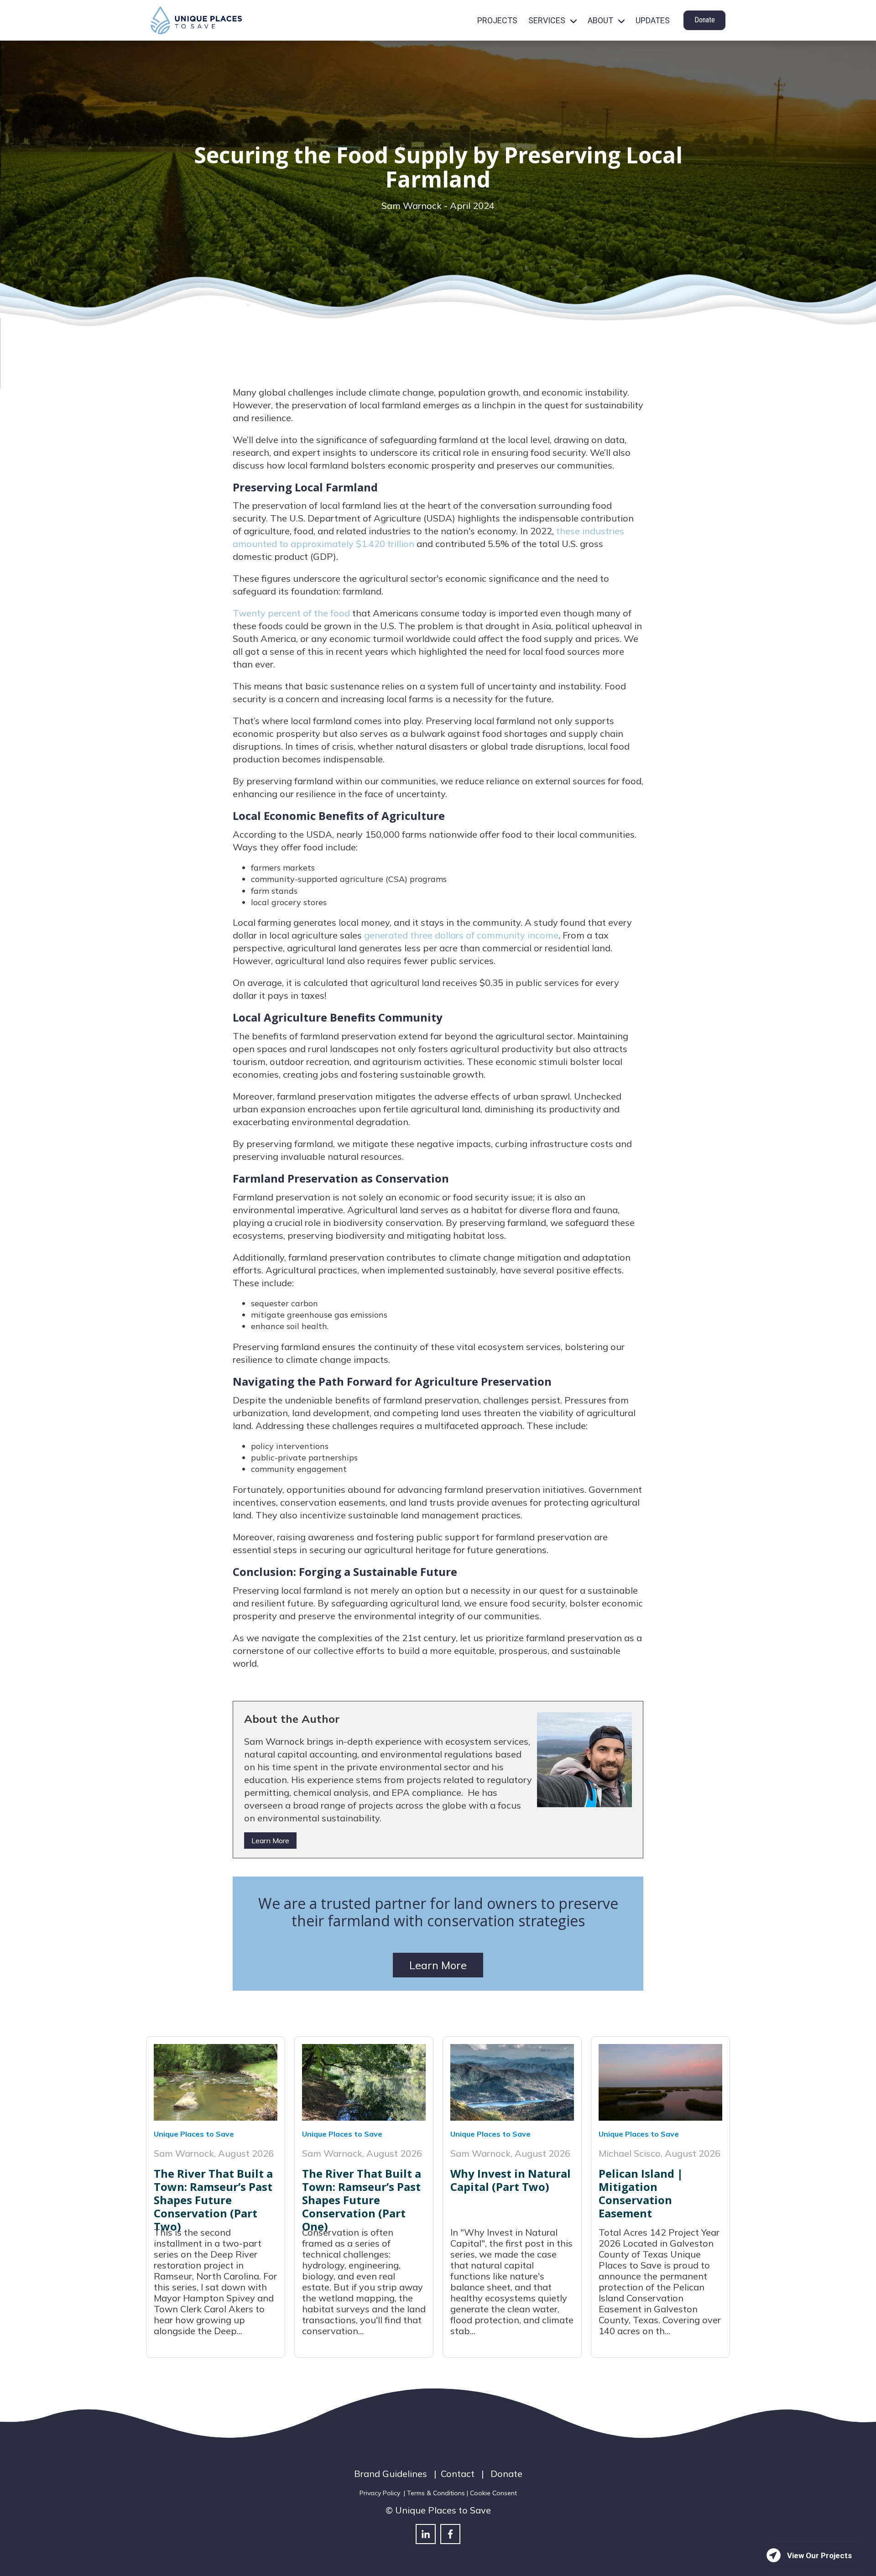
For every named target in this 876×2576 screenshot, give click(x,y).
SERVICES (547, 20)
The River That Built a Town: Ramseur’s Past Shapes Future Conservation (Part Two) (213, 2200)
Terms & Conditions (436, 2493)
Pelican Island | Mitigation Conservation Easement (641, 2193)
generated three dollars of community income (461, 935)
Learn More (270, 1841)
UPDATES (653, 20)
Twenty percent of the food (291, 613)
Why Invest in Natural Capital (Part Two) (511, 2180)
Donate (705, 20)
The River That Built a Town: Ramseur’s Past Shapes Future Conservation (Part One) (362, 2200)
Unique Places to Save (194, 2134)
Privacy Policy (380, 2493)
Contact (458, 2474)
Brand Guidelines (391, 2474)
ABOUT (600, 20)
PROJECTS (497, 20)
